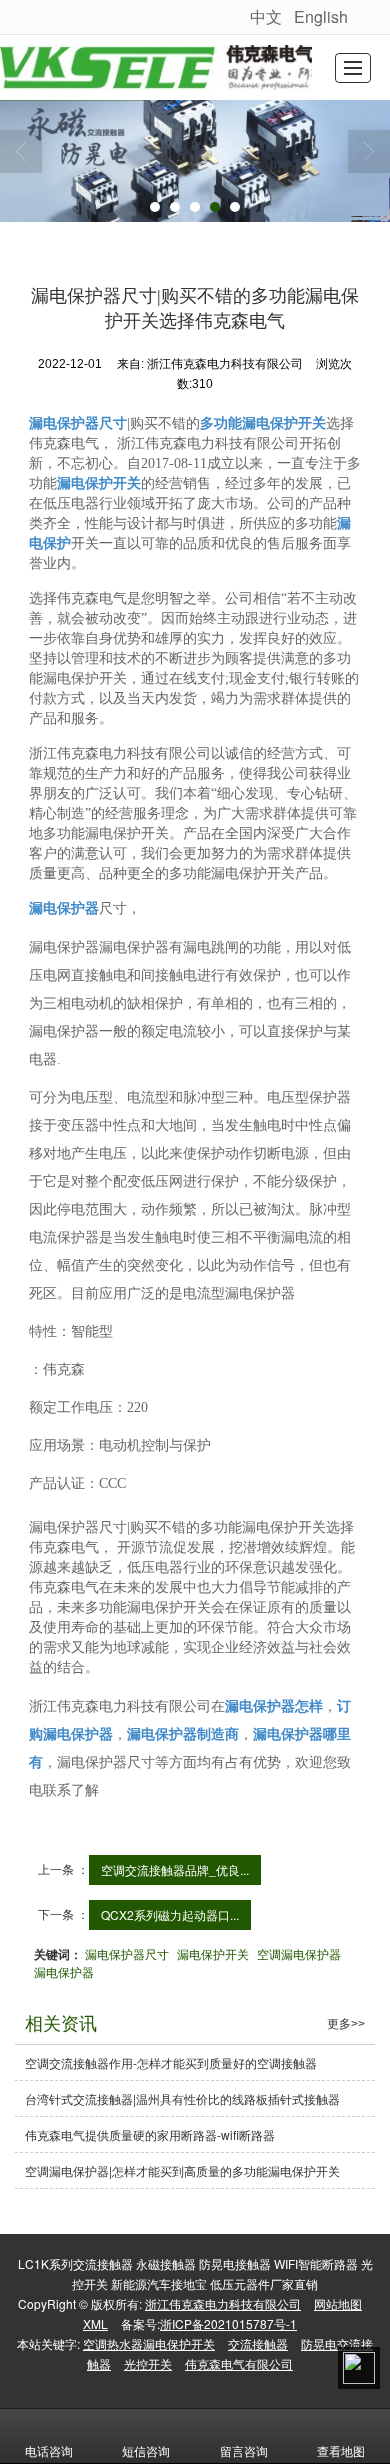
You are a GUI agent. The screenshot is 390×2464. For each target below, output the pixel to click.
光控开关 (148, 2363)
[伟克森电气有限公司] (156, 67)
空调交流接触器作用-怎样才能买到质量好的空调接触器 (171, 2062)
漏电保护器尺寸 (127, 1953)
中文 (266, 16)
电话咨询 (49, 2450)
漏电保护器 (64, 1971)
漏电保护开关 (213, 1953)
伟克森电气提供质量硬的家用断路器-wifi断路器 (150, 2134)
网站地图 (338, 2303)
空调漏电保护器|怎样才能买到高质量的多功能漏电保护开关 (182, 2170)
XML (95, 2323)
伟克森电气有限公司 (239, 2363)
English (321, 16)
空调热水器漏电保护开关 (149, 2343)
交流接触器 (258, 2343)
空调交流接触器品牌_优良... (175, 1869)
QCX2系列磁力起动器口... (170, 1914)
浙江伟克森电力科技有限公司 (223, 2303)
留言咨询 (244, 2450)
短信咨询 (146, 2450)
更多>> (346, 2024)
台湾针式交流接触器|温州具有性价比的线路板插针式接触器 (182, 2098)
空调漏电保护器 (299, 1953)
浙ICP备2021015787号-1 (228, 2323)
